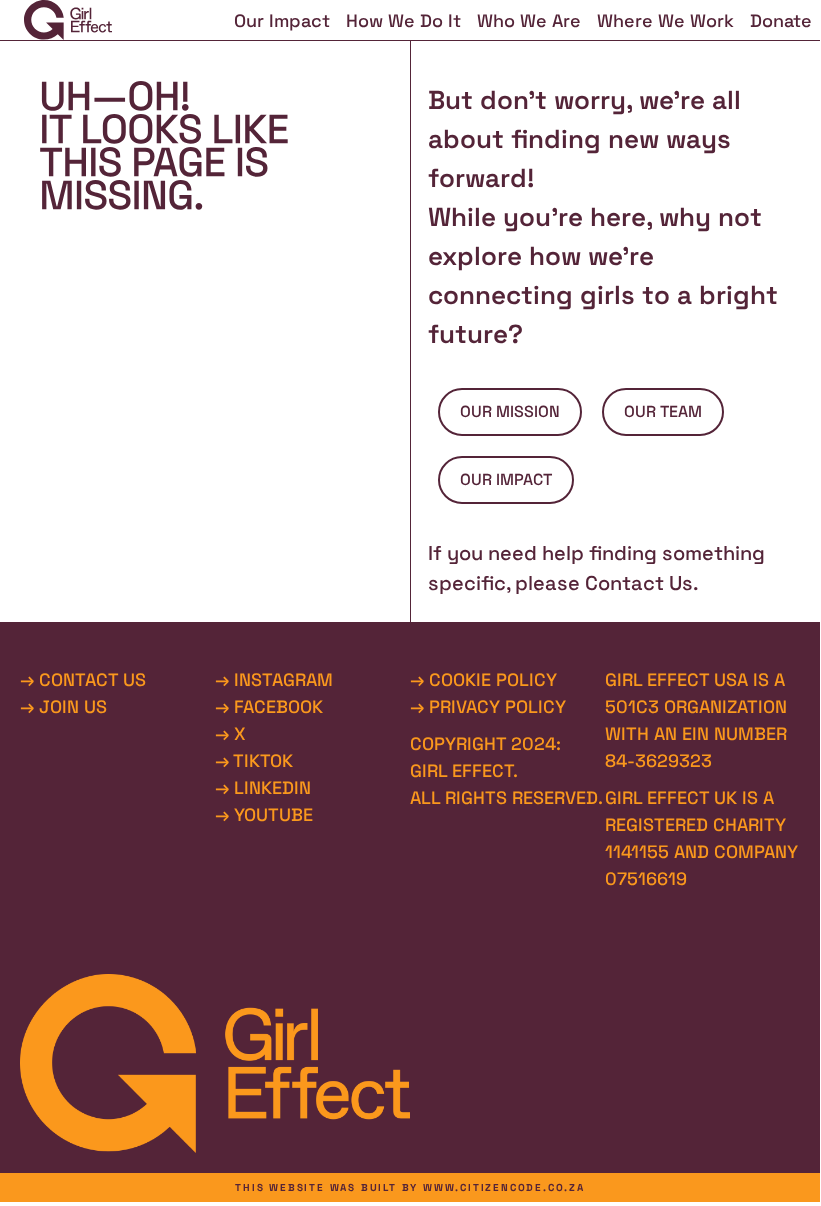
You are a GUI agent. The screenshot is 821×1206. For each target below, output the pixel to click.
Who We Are (529, 20)
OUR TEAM (663, 411)
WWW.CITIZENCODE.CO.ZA (504, 1187)
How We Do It (403, 20)
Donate (781, 20)
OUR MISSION (510, 411)
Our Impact (282, 20)
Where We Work (665, 20)
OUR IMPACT (506, 479)
